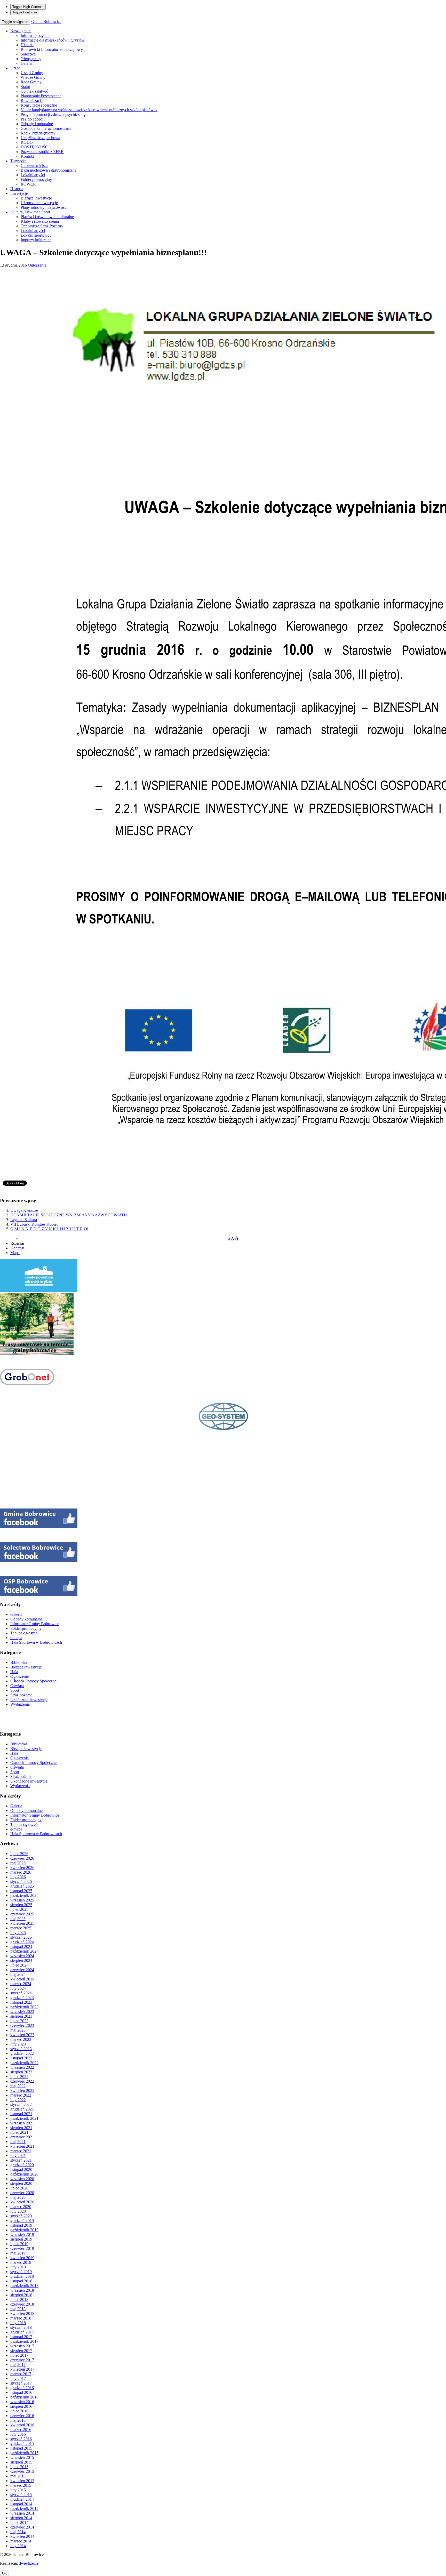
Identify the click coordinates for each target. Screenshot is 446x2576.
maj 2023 (18, 2030)
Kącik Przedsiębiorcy (38, 133)
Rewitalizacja (32, 101)
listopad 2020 (21, 2169)
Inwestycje (19, 193)
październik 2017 (24, 2341)
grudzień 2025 (22, 1886)
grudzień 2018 (22, 2276)
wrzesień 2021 (22, 2123)
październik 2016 (24, 2397)
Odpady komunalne (37, 124)
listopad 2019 (21, 2225)
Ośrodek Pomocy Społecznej (34, 1681)
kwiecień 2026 (22, 1868)
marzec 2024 (21, 1984)
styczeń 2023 (21, 2049)
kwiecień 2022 (22, 2091)
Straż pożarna (21, 1695)
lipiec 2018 (19, 2300)
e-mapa (16, 1638)
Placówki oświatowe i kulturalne (47, 217)
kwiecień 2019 (22, 2258)
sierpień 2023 (21, 2016)
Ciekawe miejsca (34, 166)
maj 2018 (18, 2309)
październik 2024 (24, 1951)
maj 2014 (18, 2532)
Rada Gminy (31, 82)
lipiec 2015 (19, 2467)
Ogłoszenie (37, 265)
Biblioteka (19, 1662)
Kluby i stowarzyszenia (40, 221)
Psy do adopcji (33, 119)
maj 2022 (18, 2086)
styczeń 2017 (21, 2383)
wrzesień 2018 (22, 2290)
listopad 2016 (21, 2392)
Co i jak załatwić (34, 91)
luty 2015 (18, 2490)
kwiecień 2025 (22, 1923)
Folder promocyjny (36, 179)
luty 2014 (18, 2546)
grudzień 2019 (22, 2221)
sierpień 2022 (21, 2072)
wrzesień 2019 (22, 2234)
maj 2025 (18, 1919)
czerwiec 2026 (22, 1858)
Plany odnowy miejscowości (44, 207)
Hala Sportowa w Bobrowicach (36, 1642)
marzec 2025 (21, 1928)
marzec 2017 (21, 2374)
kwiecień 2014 (22, 2536)
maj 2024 (18, 1974)
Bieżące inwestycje (36, 198)
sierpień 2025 (21, 1905)
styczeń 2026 (21, 1881)
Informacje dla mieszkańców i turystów (53, 40)
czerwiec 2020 (22, 2193)
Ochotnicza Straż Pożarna (42, 226)
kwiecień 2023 (22, 2035)
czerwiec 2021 (22, 2137)
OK (5, 2573)
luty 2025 (18, 1933)
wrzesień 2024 (22, 1956)
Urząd (15, 68)
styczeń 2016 (21, 2439)
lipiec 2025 (19, 1909)
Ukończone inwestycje (39, 203)
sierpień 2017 (21, 2351)
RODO (27, 142)
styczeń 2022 (21, 2104)
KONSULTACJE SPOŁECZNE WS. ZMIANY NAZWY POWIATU (69, 1215)
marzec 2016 (21, 2430)
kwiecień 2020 (22, 2202)
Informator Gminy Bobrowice (35, 1624)
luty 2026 (18, 1877)
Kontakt (27, 156)
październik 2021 (24, 2118)
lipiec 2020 (19, 2188)
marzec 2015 (21, 2485)
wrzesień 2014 (22, 2513)
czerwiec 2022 (22, 2081)
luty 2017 (18, 2378)
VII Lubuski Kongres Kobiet (34, 1224)
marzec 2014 (21, 2541)
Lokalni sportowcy (36, 235)
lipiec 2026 (19, 1854)
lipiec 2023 (19, 2021)
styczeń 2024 (21, 1993)
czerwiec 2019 (22, 2248)
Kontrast (17, 1248)
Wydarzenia (20, 1704)
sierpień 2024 (21, 1960)
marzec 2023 (21, 2039)
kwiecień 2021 (22, 2146)
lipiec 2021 (19, 2132)
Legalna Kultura (24, 1220)
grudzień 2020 (22, 2165)
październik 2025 (24, 1895)
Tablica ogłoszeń (24, 1633)
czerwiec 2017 (22, 2360)
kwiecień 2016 (22, 2425)
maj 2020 (18, 2197)
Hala (14, 1672)
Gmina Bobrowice (46, 22)
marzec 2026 (21, 1872)
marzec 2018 (21, 2318)
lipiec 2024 (19, 1965)
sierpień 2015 (21, 2462)
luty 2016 (18, 2434)
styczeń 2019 (21, 2272)
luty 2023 (18, 2044)
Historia (27, 45)
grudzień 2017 (22, 2332)
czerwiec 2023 (22, 2025)
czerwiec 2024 (22, 1970)
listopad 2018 (21, 2281)
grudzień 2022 (22, 2053)
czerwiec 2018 (22, 2304)
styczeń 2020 (21, 2216)
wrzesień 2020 (22, 2179)
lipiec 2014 (19, 2522)
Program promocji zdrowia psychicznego (54, 114)
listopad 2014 (21, 2504)
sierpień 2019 (21, 2239)
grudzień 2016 (22, 2388)
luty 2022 (18, 2100)
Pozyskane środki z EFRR (42, 152)
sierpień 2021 (21, 2128)
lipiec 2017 (19, 2355)
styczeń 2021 (21, 2160)
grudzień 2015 (22, 2443)
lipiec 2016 (19, 2411)
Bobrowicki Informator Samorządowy (52, 49)
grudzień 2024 (22, 1942)
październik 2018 (24, 2286)
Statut (25, 87)
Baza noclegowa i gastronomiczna (49, 170)
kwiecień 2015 (22, 2481)
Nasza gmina (21, 31)
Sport (15, 1690)
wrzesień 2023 (22, 2012)
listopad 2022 (21, 2058)
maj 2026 (18, 1863)
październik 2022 (24, 2063)
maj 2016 (18, 2420)
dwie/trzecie (29, 2563)
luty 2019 (18, 2267)
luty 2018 (18, 2323)
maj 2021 (18, 2142)
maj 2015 (18, 2476)
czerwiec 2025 (22, 1914)
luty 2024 (18, 1988)
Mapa (15, 1253)
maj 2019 (18, 2253)
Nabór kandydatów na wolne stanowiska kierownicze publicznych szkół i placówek (89, 110)
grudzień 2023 (22, 1998)
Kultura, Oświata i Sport (30, 212)
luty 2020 (18, 2211)
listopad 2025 (21, 1891)
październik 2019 (24, 2230)
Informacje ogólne (35, 35)
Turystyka (18, 161)
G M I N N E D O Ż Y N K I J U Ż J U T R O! (49, 1229)
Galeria (27, 63)
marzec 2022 (21, 2095)
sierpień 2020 (21, 2183)
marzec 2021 (21, 2151)
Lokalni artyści (33, 175)
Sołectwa (28, 54)
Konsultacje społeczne (39, 105)
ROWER (28, 184)
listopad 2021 (21, 2114)
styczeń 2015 (21, 2495)
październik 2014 (24, 2509)
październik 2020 (24, 2174)
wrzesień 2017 (22, 2346)
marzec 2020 (21, 2207)
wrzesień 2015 (22, 2457)
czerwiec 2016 (22, 2416)
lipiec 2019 (19, 2244)
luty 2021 (18, 2156)
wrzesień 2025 (22, 1900)
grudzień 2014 (22, 2499)
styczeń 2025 (21, 1937)
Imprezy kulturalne (36, 240)
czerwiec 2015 (22, 2471)
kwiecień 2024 (22, 1979)
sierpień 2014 (21, 2518)
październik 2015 (24, 2453)
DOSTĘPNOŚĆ (34, 147)
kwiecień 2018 (22, 2313)
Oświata (17, 1686)
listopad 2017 (21, 2337)
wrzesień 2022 (22, 2067)
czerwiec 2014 (22, 2527)
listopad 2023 (21, 2002)
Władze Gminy (33, 77)
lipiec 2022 (19, 2077)
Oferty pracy (31, 59)
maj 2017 (18, 2365)
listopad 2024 (21, 1947)
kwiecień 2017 (22, 2369)
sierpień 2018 (21, 2295)
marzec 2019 (21, 2262)
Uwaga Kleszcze (24, 1210)
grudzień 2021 (22, 2109)
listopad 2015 (21, 2448)
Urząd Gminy (32, 73)
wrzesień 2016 (22, 2402)
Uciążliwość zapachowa (40, 138)
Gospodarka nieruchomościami (46, 128)
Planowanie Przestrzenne (41, 96)
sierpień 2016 (21, 2406)
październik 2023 (24, 2007)
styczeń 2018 (21, 2327)
